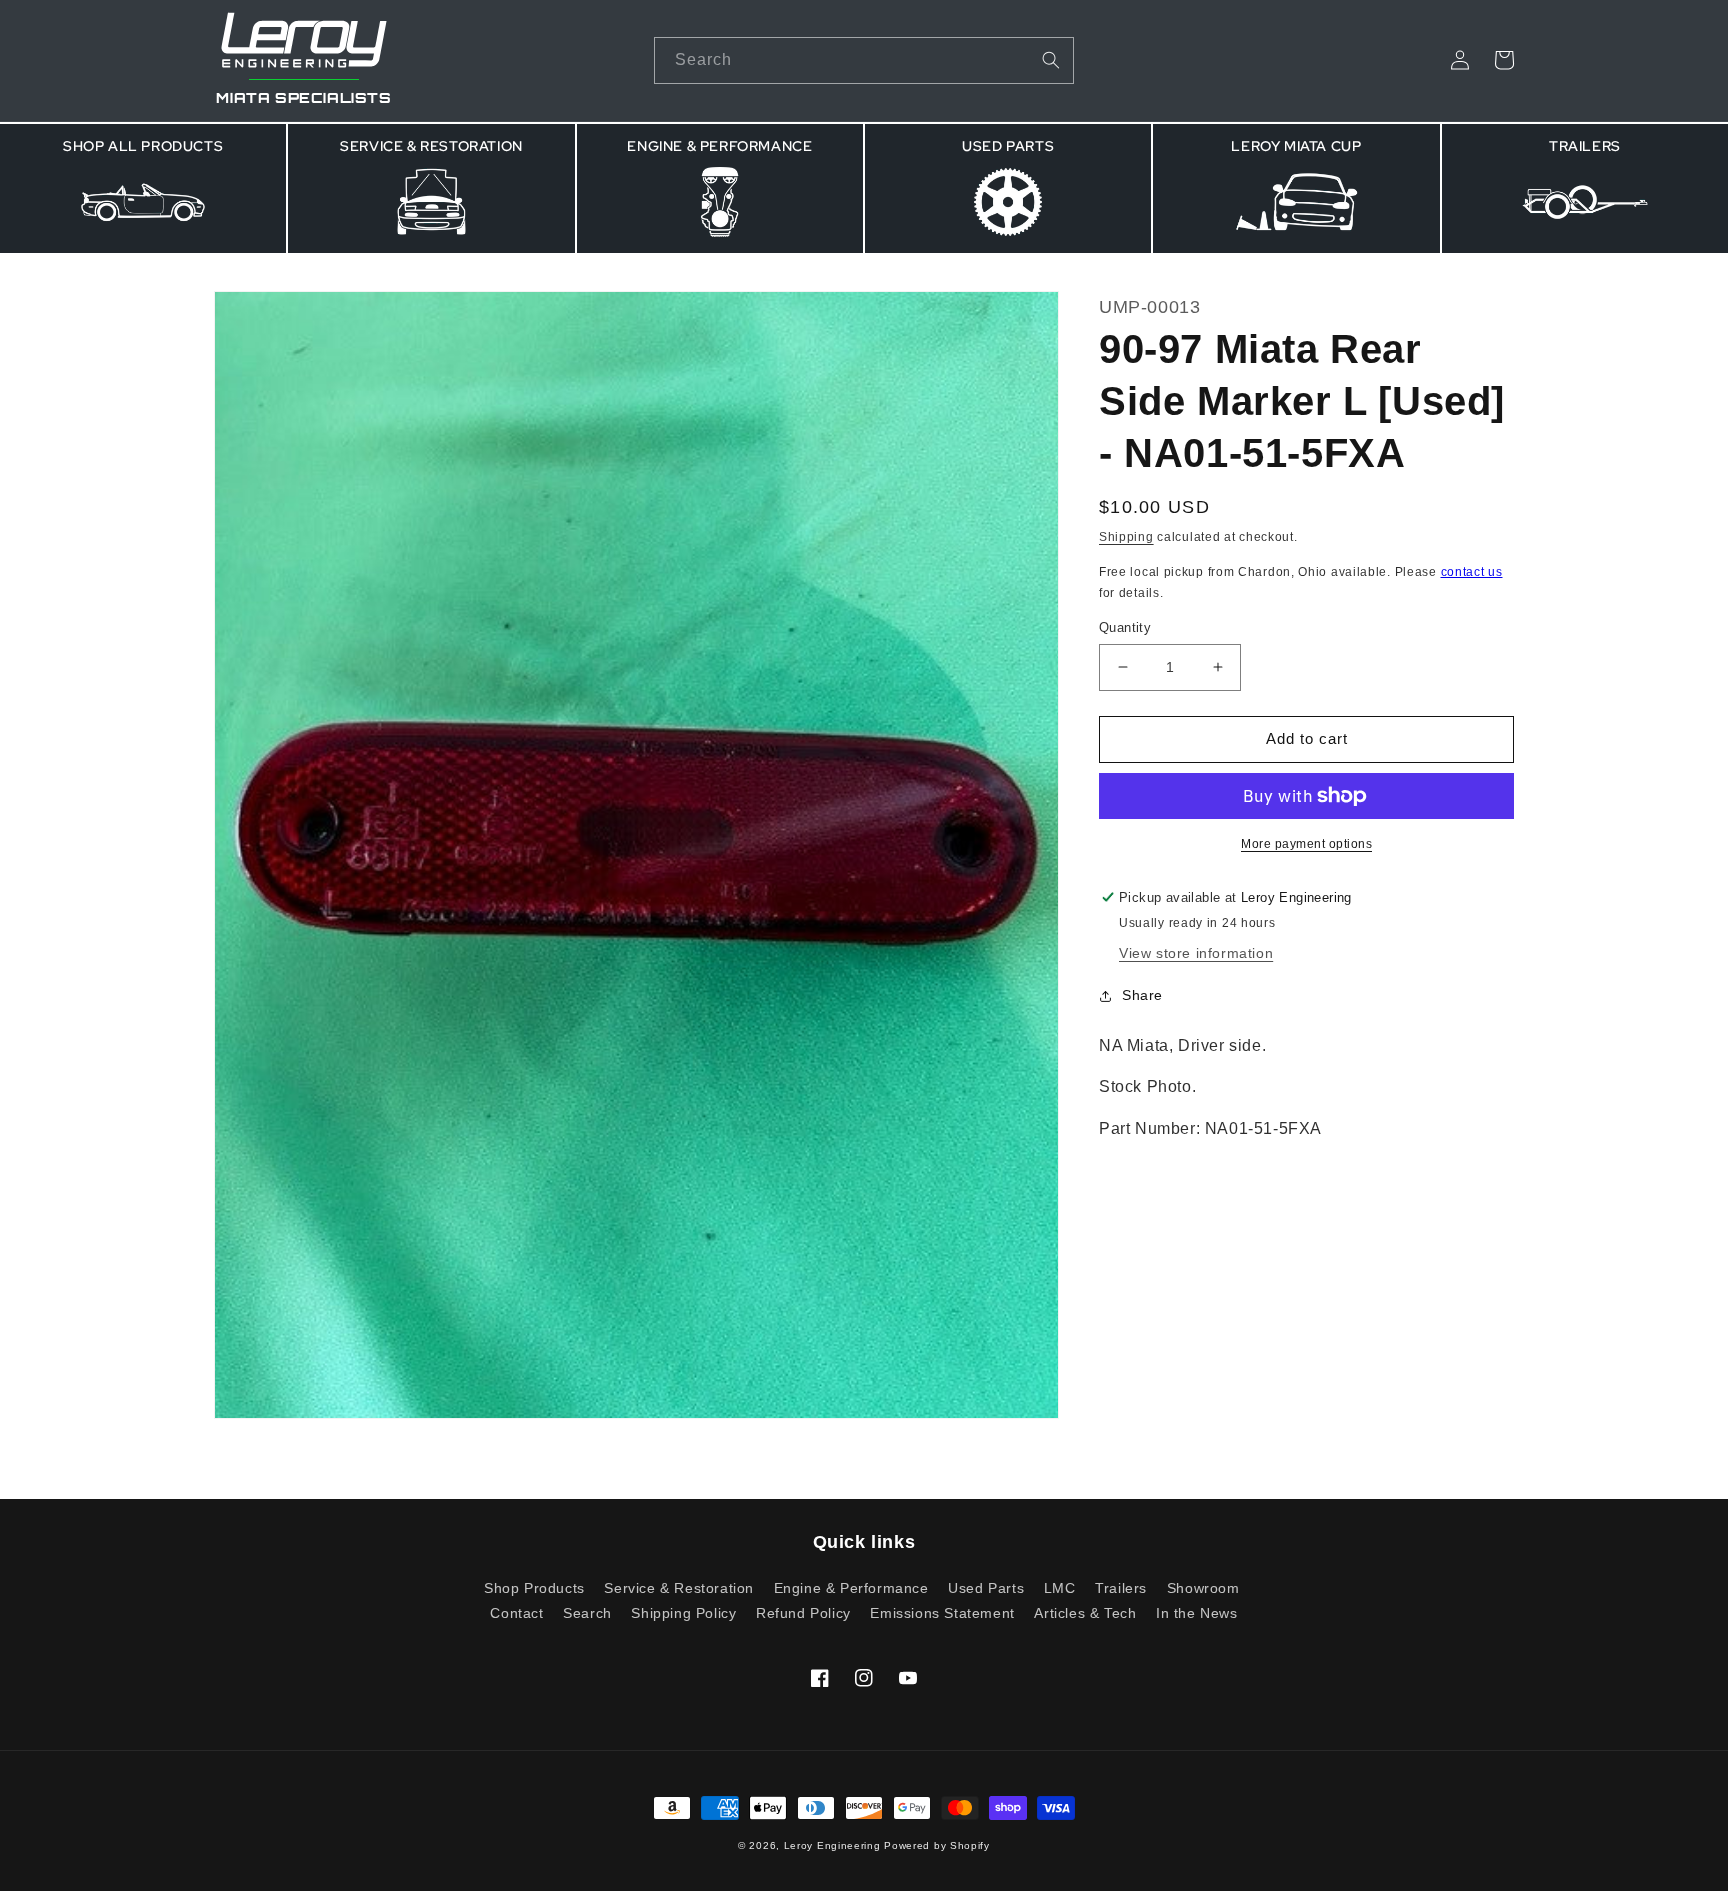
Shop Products (534, 1588)
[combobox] (864, 60)
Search (587, 1613)
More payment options (1306, 844)
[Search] (1051, 60)
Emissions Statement (942, 1613)
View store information (1196, 953)
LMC (1060, 1588)
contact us (1472, 572)
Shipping (1126, 537)
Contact (516, 1613)
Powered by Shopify (937, 1845)
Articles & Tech (1085, 1613)
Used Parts (986, 1588)
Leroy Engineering (832, 1845)
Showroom (1203, 1588)
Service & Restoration (679, 1588)
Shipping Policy (683, 1613)
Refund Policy (803, 1613)
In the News (1197, 1613)
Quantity (1125, 627)
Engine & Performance (851, 1588)
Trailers (1121, 1588)
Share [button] (1142, 995)
